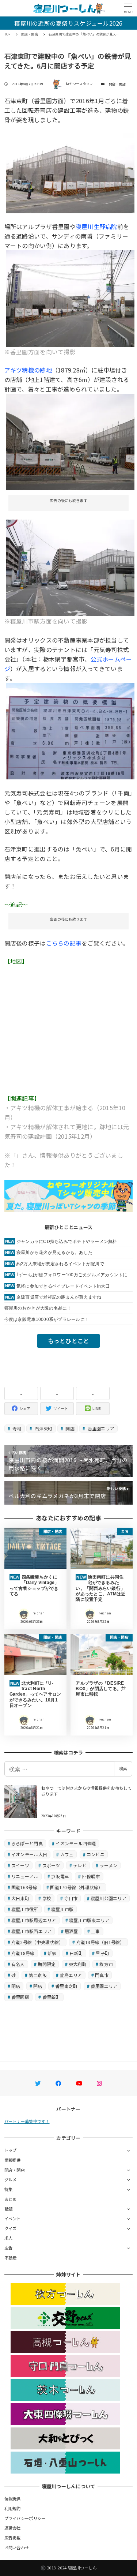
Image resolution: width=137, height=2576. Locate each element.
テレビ (80, 1865)
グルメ (11, 2179)
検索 (123, 1768)
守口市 (71, 1898)
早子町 (102, 1953)
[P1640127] (71, 567)
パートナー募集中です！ (27, 2121)
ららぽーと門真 (27, 1843)
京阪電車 (60, 1876)
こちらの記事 (64, 943)
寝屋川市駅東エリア (89, 1920)
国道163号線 (24, 1887)
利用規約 (13, 2508)
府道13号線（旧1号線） (100, 1942)
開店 (69, 1428)
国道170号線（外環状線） (76, 1887)
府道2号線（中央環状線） (37, 1942)
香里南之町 (66, 1986)
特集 (9, 2189)
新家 (52, 1953)
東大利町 (78, 1964)
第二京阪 (38, 1975)
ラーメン (108, 1865)
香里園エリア (100, 1428)
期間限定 (47, 1964)
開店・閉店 (117, 84)
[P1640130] (71, 172)
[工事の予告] (71, 730)
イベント (13, 2219)
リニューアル (25, 1876)
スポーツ (51, 1865)
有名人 (18, 1964)
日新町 (76, 1953)
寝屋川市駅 (62, 1909)
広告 (9, 2248)
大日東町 (20, 1898)
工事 (96, 1931)
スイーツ (20, 1865)
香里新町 (51, 1997)
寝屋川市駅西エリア (31, 1931)
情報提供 (13, 2160)
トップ (11, 2150)
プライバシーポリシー (25, 2518)
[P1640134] (71, 298)
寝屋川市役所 (25, 1909)
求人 (9, 2238)
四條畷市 (91, 1876)
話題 (9, 2209)
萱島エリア (71, 1975)
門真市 (102, 1975)
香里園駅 (20, 1997)
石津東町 (43, 1428)
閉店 (16, 1986)
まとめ (11, 2199)
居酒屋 (71, 1931)
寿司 (16, 1428)
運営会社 (13, 2528)
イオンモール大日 (29, 1854)
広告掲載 (13, 2538)
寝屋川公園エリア (109, 1898)
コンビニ (96, 1854)
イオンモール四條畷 (76, 1843)
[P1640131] (71, 441)
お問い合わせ (17, 2547)
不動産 (11, 2258)
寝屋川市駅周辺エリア (34, 1920)
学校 (47, 1898)
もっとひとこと (69, 1341)
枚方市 (106, 1964)
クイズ (11, 2228)
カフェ (67, 1854)
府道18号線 (23, 1953)
